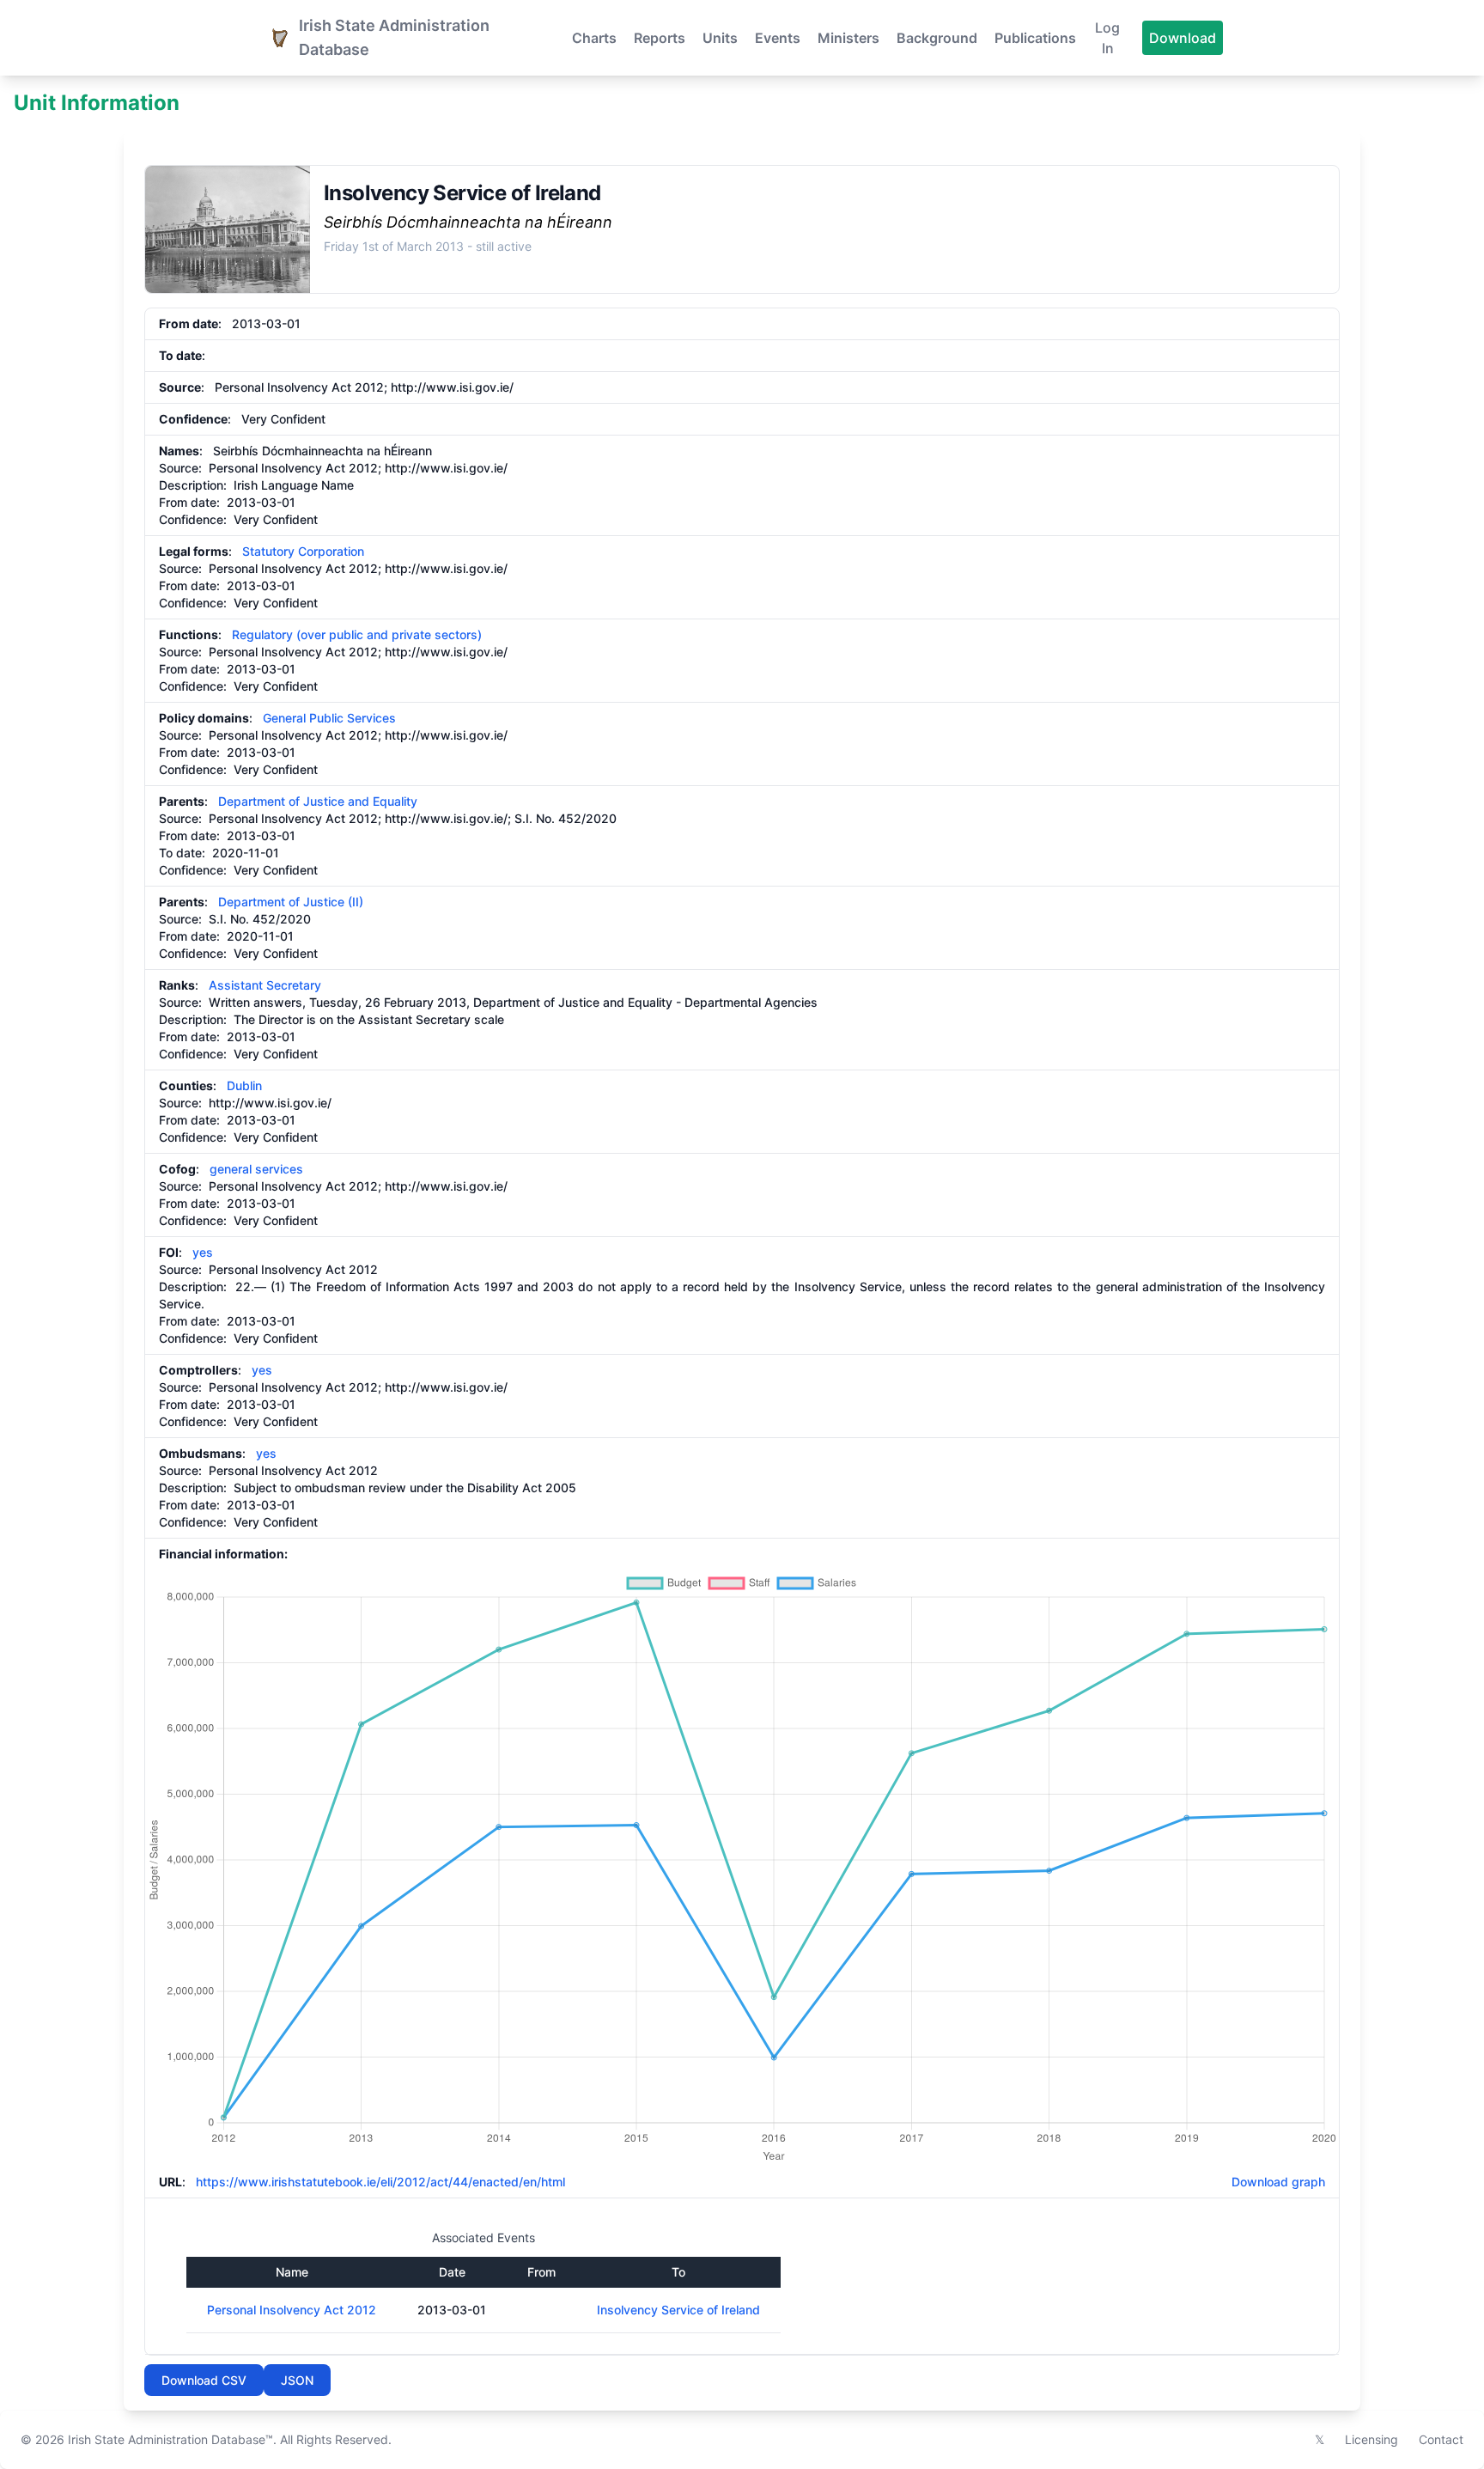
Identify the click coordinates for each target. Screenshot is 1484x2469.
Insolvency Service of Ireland (678, 2310)
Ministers (848, 38)
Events (778, 38)
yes (203, 1252)
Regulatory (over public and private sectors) (357, 634)
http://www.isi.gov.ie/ (452, 387)
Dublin (244, 1085)
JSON (297, 2380)
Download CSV (204, 2380)
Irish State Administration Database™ (170, 2439)
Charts (594, 38)
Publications (1035, 38)
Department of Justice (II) (291, 902)
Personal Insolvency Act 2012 (292, 2310)
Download (1183, 38)
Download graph (1275, 2182)
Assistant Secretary (265, 985)
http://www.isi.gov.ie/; (448, 818)
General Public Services (329, 718)
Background (937, 38)
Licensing (1371, 2439)
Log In (1107, 38)
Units (720, 38)
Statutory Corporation (303, 551)
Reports (660, 38)
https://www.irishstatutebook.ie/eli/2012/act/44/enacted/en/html (380, 2182)
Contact (1441, 2439)
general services (256, 1169)
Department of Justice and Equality (318, 801)
